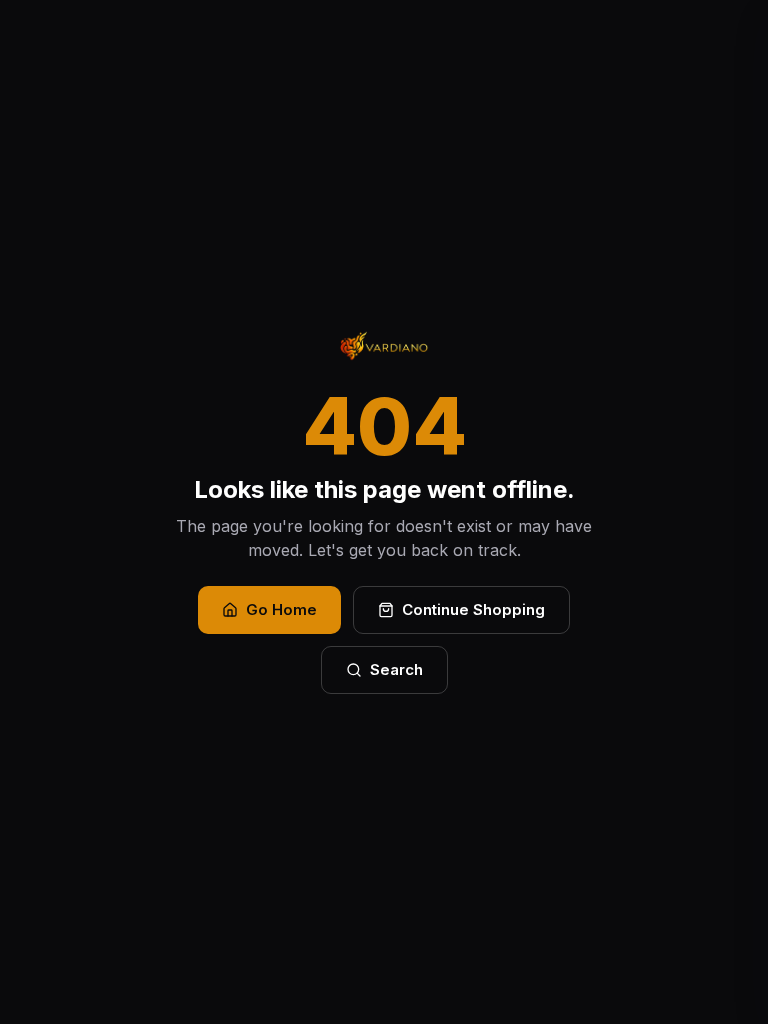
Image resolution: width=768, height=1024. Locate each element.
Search (396, 669)
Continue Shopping (473, 609)
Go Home (281, 609)
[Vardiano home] (384, 346)
